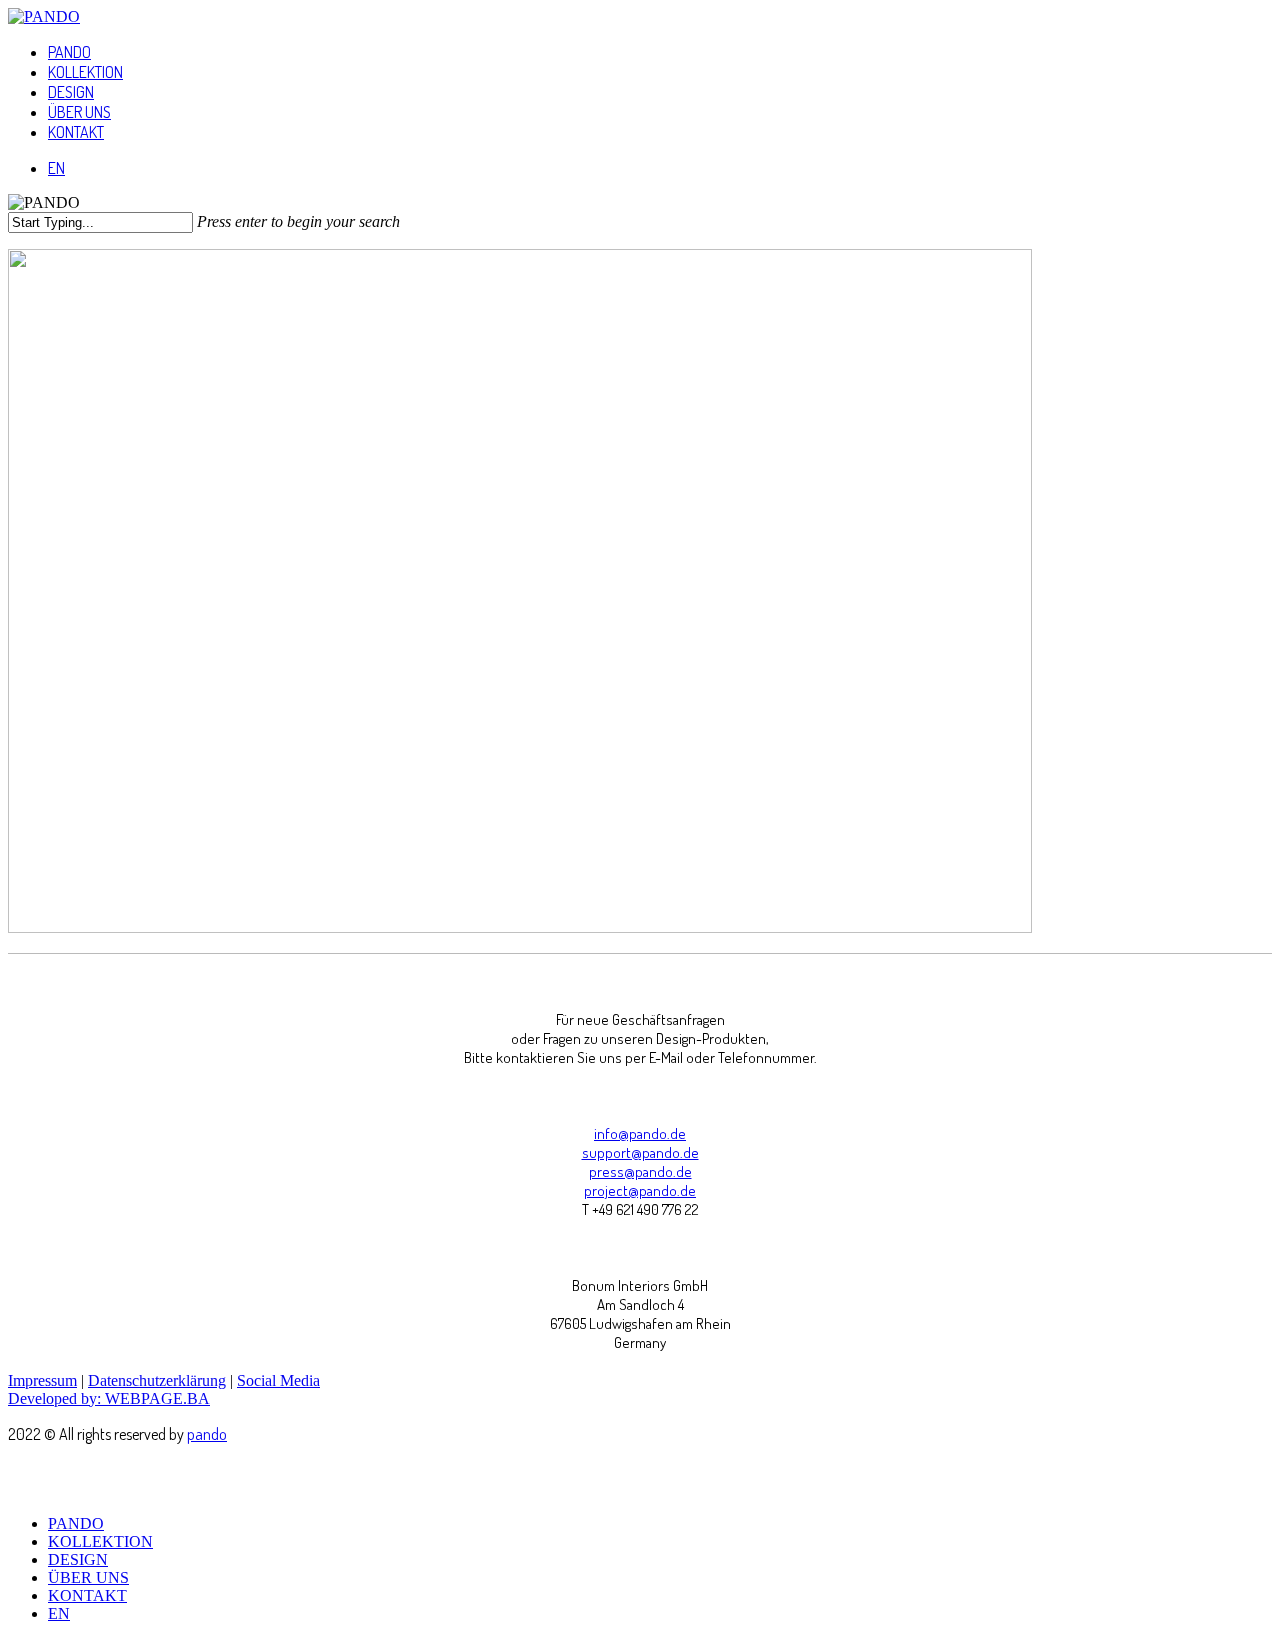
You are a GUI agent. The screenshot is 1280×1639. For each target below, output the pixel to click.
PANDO (76, 1523)
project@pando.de (640, 1190)
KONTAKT (87, 1595)
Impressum (42, 1380)
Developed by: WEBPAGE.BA (109, 1398)
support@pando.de (640, 1152)
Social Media (278, 1380)
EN (59, 1613)
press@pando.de (640, 1171)
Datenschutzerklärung (157, 1380)
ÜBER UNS (88, 1577)
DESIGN (78, 1559)
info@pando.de (640, 1133)
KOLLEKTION (100, 1541)
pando (207, 1434)
